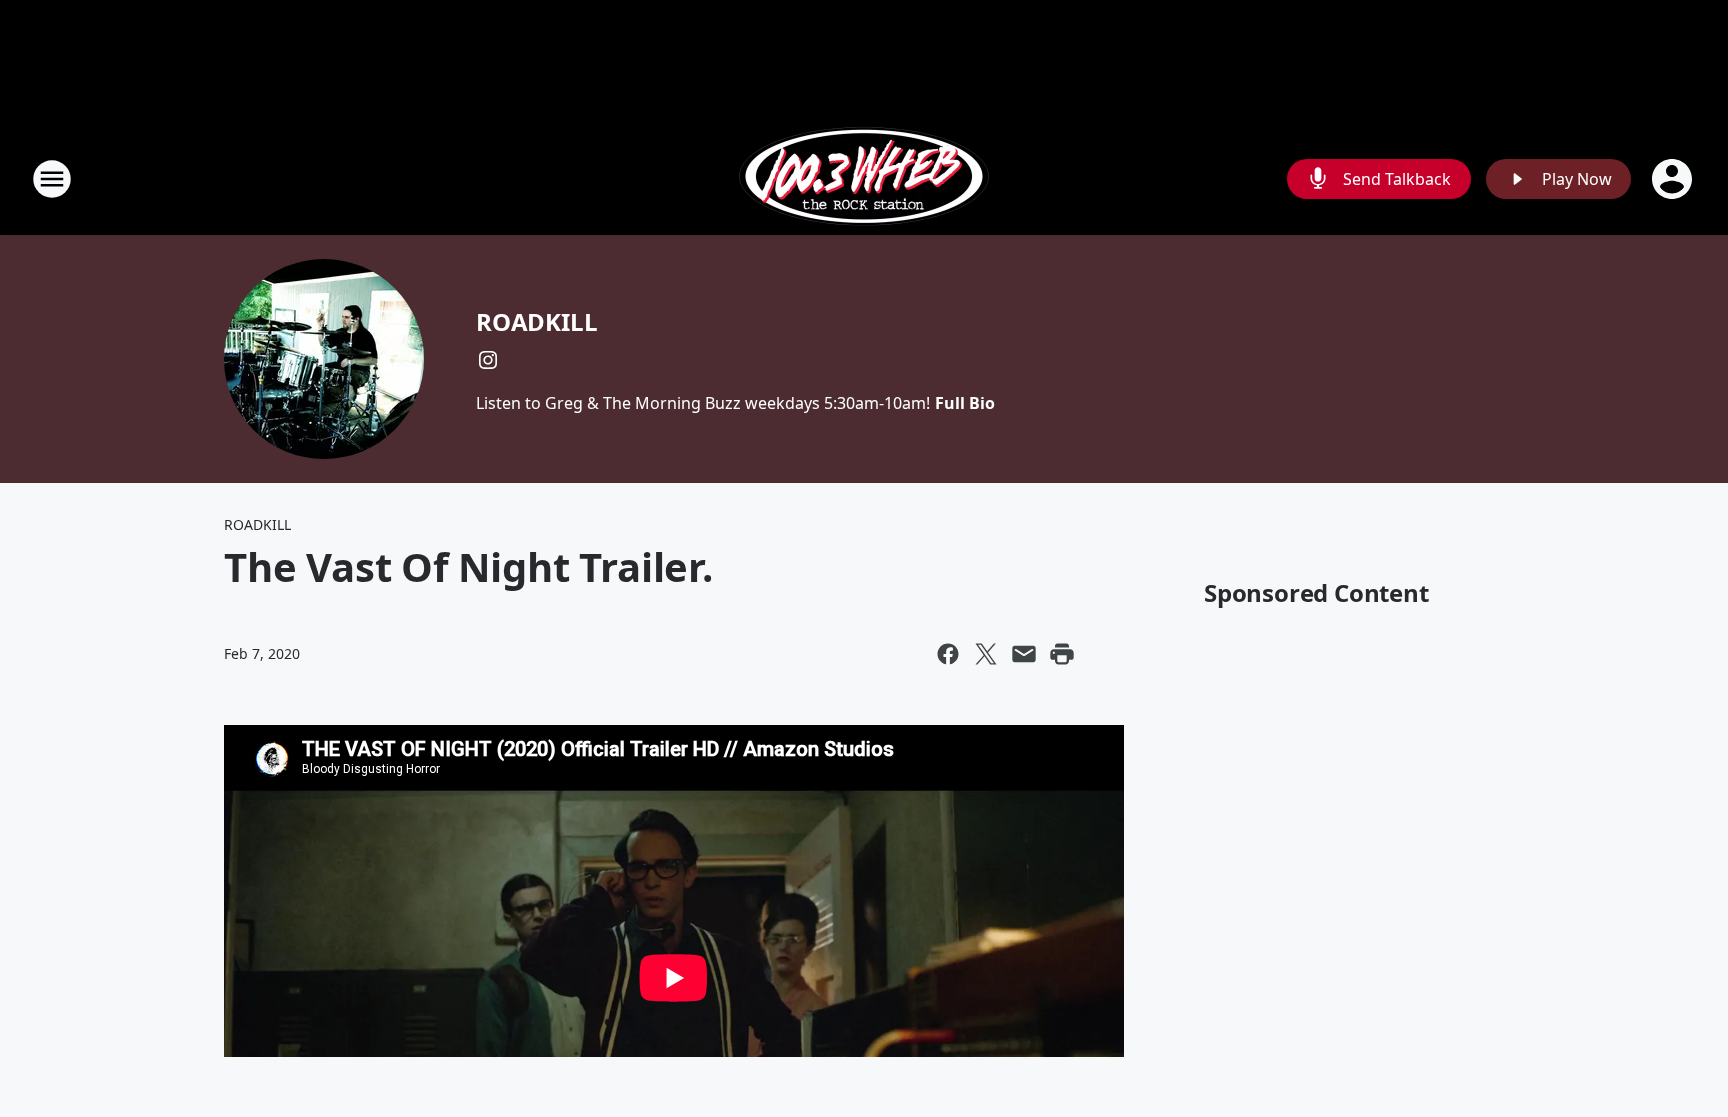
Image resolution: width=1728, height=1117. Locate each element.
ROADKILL (536, 321)
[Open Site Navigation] (52, 179)
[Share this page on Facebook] (948, 654)
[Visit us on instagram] (488, 360)
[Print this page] (1062, 654)
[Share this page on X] (986, 654)
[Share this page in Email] (1024, 654)
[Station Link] (864, 178)
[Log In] (1674, 179)
